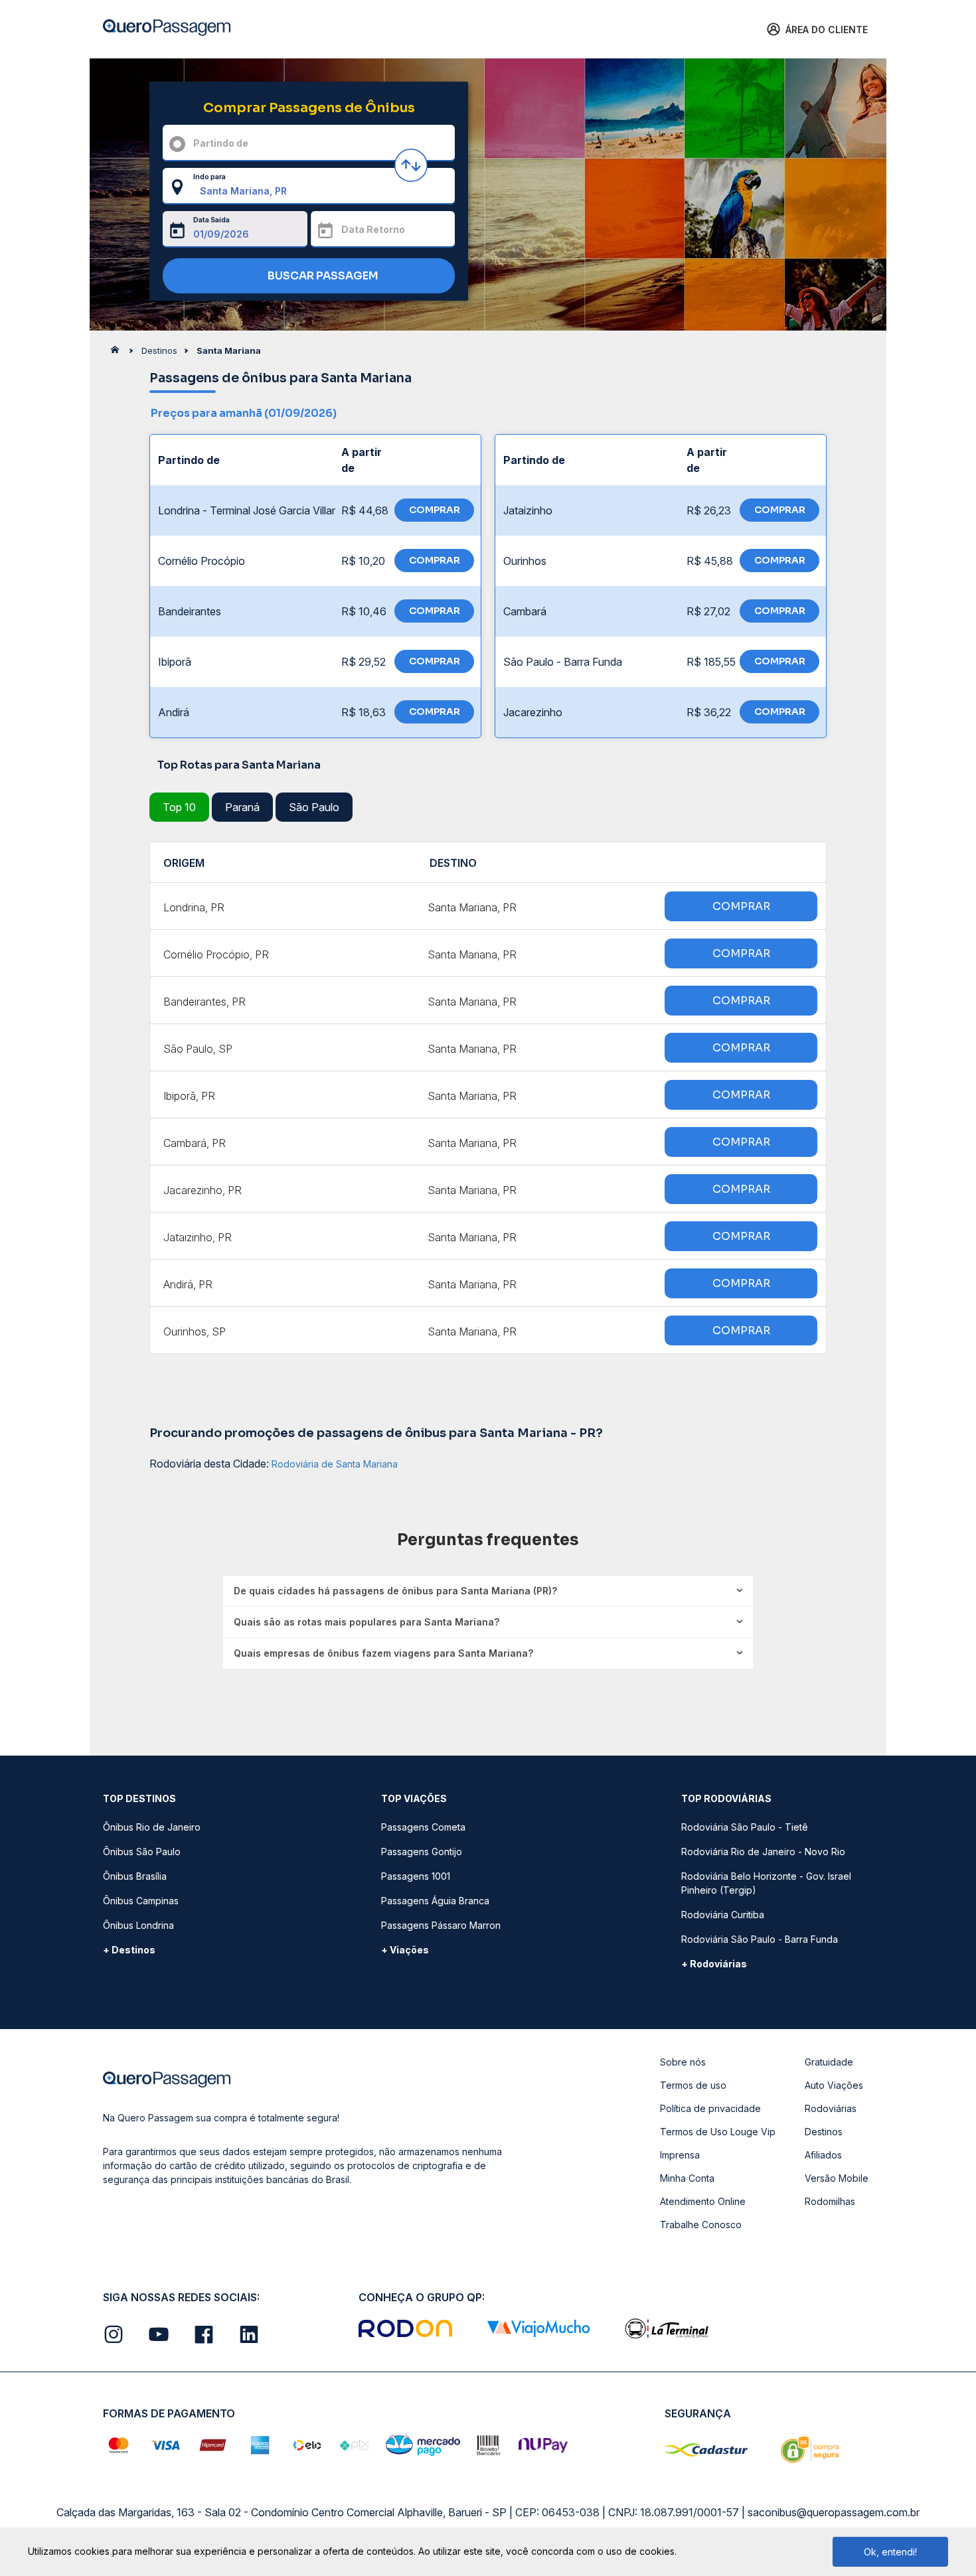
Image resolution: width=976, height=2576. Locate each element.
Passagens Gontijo (422, 1852)
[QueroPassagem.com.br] (119, 353)
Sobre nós (683, 2062)
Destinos (824, 2132)
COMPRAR (435, 510)
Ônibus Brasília (135, 1876)
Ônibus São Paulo (142, 1852)
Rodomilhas (830, 2201)
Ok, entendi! (890, 2552)
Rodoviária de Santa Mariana (335, 1464)
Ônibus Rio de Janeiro (152, 1827)
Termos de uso (693, 2085)
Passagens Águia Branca (435, 1901)
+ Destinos (129, 1950)
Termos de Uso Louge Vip (718, 2132)
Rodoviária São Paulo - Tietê (745, 1827)
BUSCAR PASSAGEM (322, 276)
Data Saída (211, 220)
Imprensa (680, 2155)
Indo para (209, 177)
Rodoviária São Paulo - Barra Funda (760, 1939)
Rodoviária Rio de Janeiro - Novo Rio (763, 1852)
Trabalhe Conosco (701, 2225)
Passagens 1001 (416, 1876)
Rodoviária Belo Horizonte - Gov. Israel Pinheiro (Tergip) (766, 1883)
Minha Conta (687, 2178)
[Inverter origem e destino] (411, 165)
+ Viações (405, 1950)
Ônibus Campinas (141, 1901)
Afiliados (823, 2155)
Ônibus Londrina (138, 1925)
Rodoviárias (831, 2108)
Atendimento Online (703, 2201)
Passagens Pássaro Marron (441, 1925)
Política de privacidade (710, 2108)
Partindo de (221, 143)
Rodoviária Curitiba (723, 1915)
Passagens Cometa (423, 1827)
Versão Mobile (837, 2178)
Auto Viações (834, 2085)
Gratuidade (829, 2062)
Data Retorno (373, 229)
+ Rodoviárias (714, 1964)
